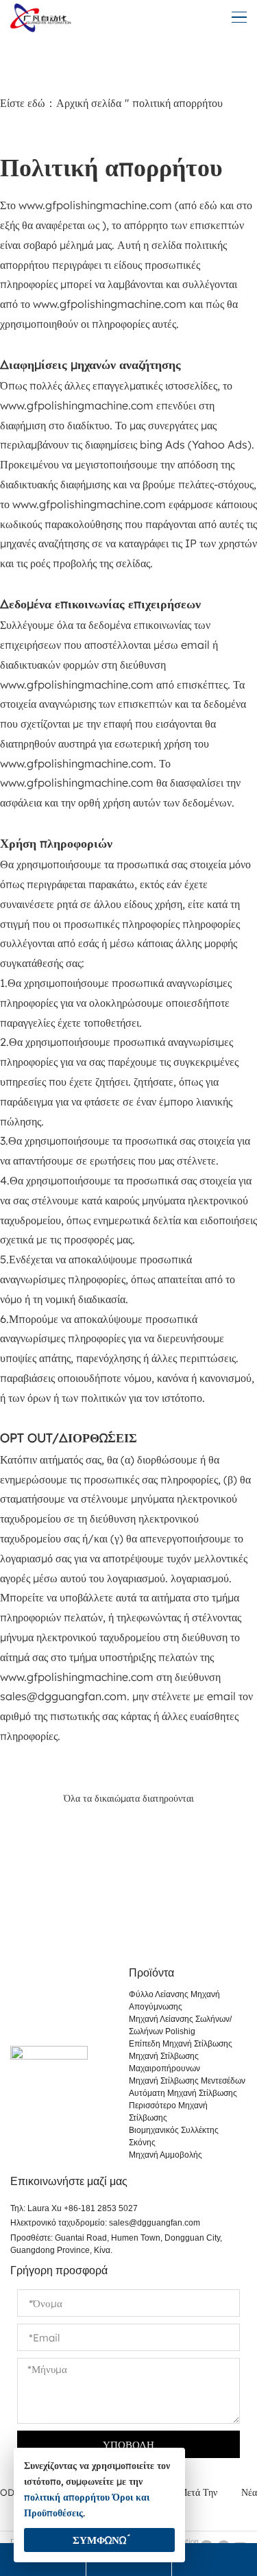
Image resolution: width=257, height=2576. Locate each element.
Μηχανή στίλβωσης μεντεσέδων (187, 2081)
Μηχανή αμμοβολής (166, 2155)
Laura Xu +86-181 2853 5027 (83, 2208)
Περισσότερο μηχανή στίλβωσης (168, 2112)
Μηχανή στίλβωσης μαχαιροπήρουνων (164, 2062)
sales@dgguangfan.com (155, 2223)
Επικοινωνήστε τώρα (129, 1916)
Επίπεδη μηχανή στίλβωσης (181, 2044)
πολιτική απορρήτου (67, 2497)
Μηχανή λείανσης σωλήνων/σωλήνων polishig (180, 2025)
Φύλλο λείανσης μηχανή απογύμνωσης (174, 2001)
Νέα (249, 2492)
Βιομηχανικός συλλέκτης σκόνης (174, 2136)
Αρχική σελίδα (89, 103)
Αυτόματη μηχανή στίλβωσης (183, 2093)
